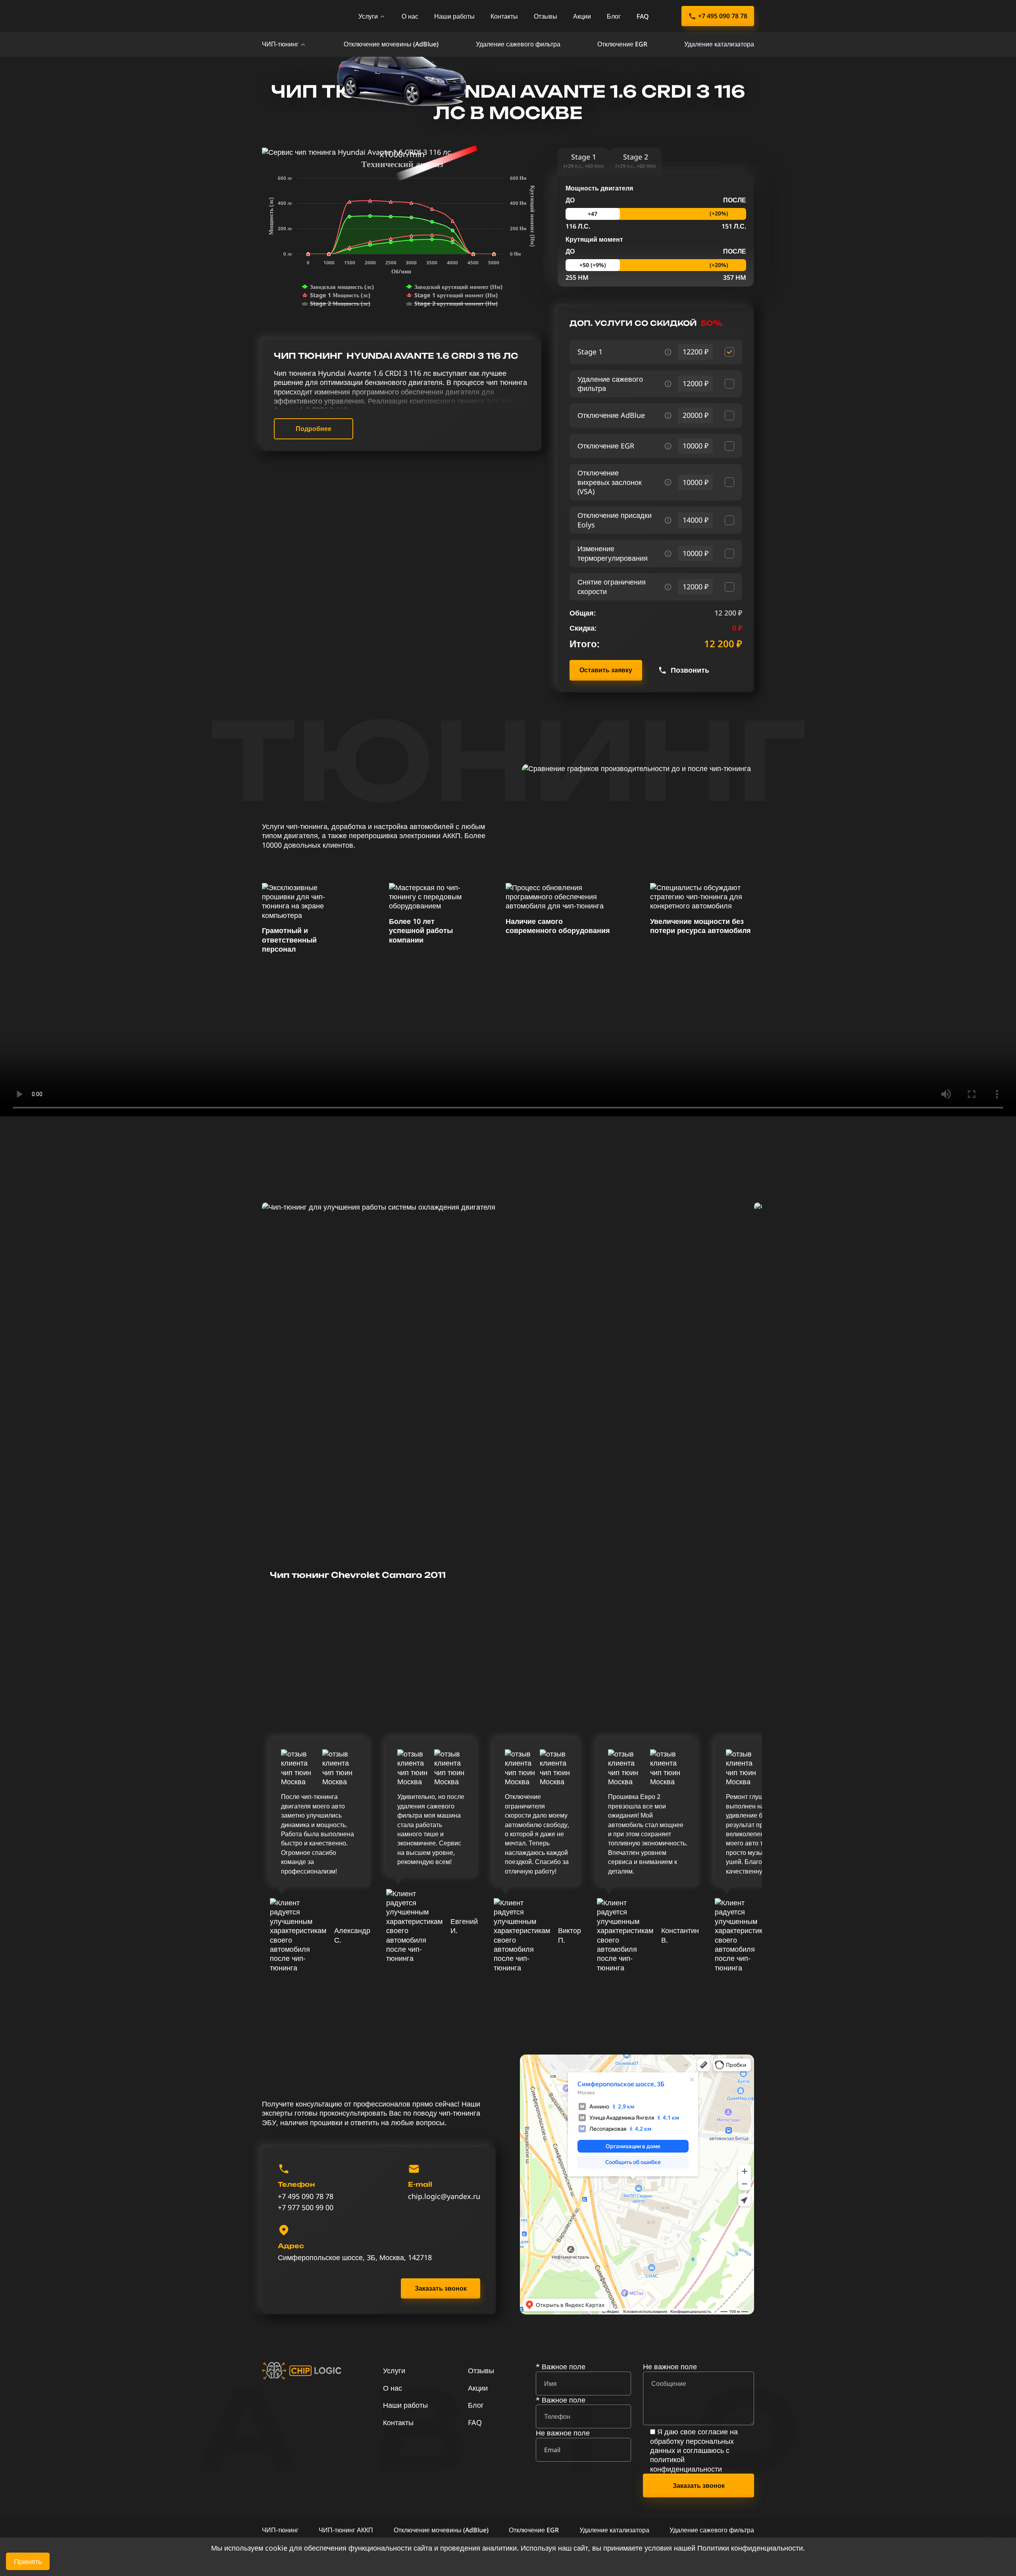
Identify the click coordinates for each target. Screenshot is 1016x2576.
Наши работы (454, 16)
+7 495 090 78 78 (723, 16)
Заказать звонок (441, 2288)
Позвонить (690, 670)
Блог (614, 16)
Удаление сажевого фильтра (518, 44)
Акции (582, 16)
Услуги (368, 16)
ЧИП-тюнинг (280, 44)
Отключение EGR (622, 44)
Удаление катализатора (719, 44)
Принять (28, 2561)
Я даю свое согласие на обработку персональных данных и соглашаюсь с (694, 2450)
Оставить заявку (606, 670)
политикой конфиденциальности (686, 2464)
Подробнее (314, 429)
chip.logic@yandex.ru (444, 2196)
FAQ (643, 16)
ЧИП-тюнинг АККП (346, 2530)
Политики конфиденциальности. (751, 2548)
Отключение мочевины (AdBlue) (391, 44)
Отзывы (546, 16)
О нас (410, 16)
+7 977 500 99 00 (306, 2208)
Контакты (504, 16)
